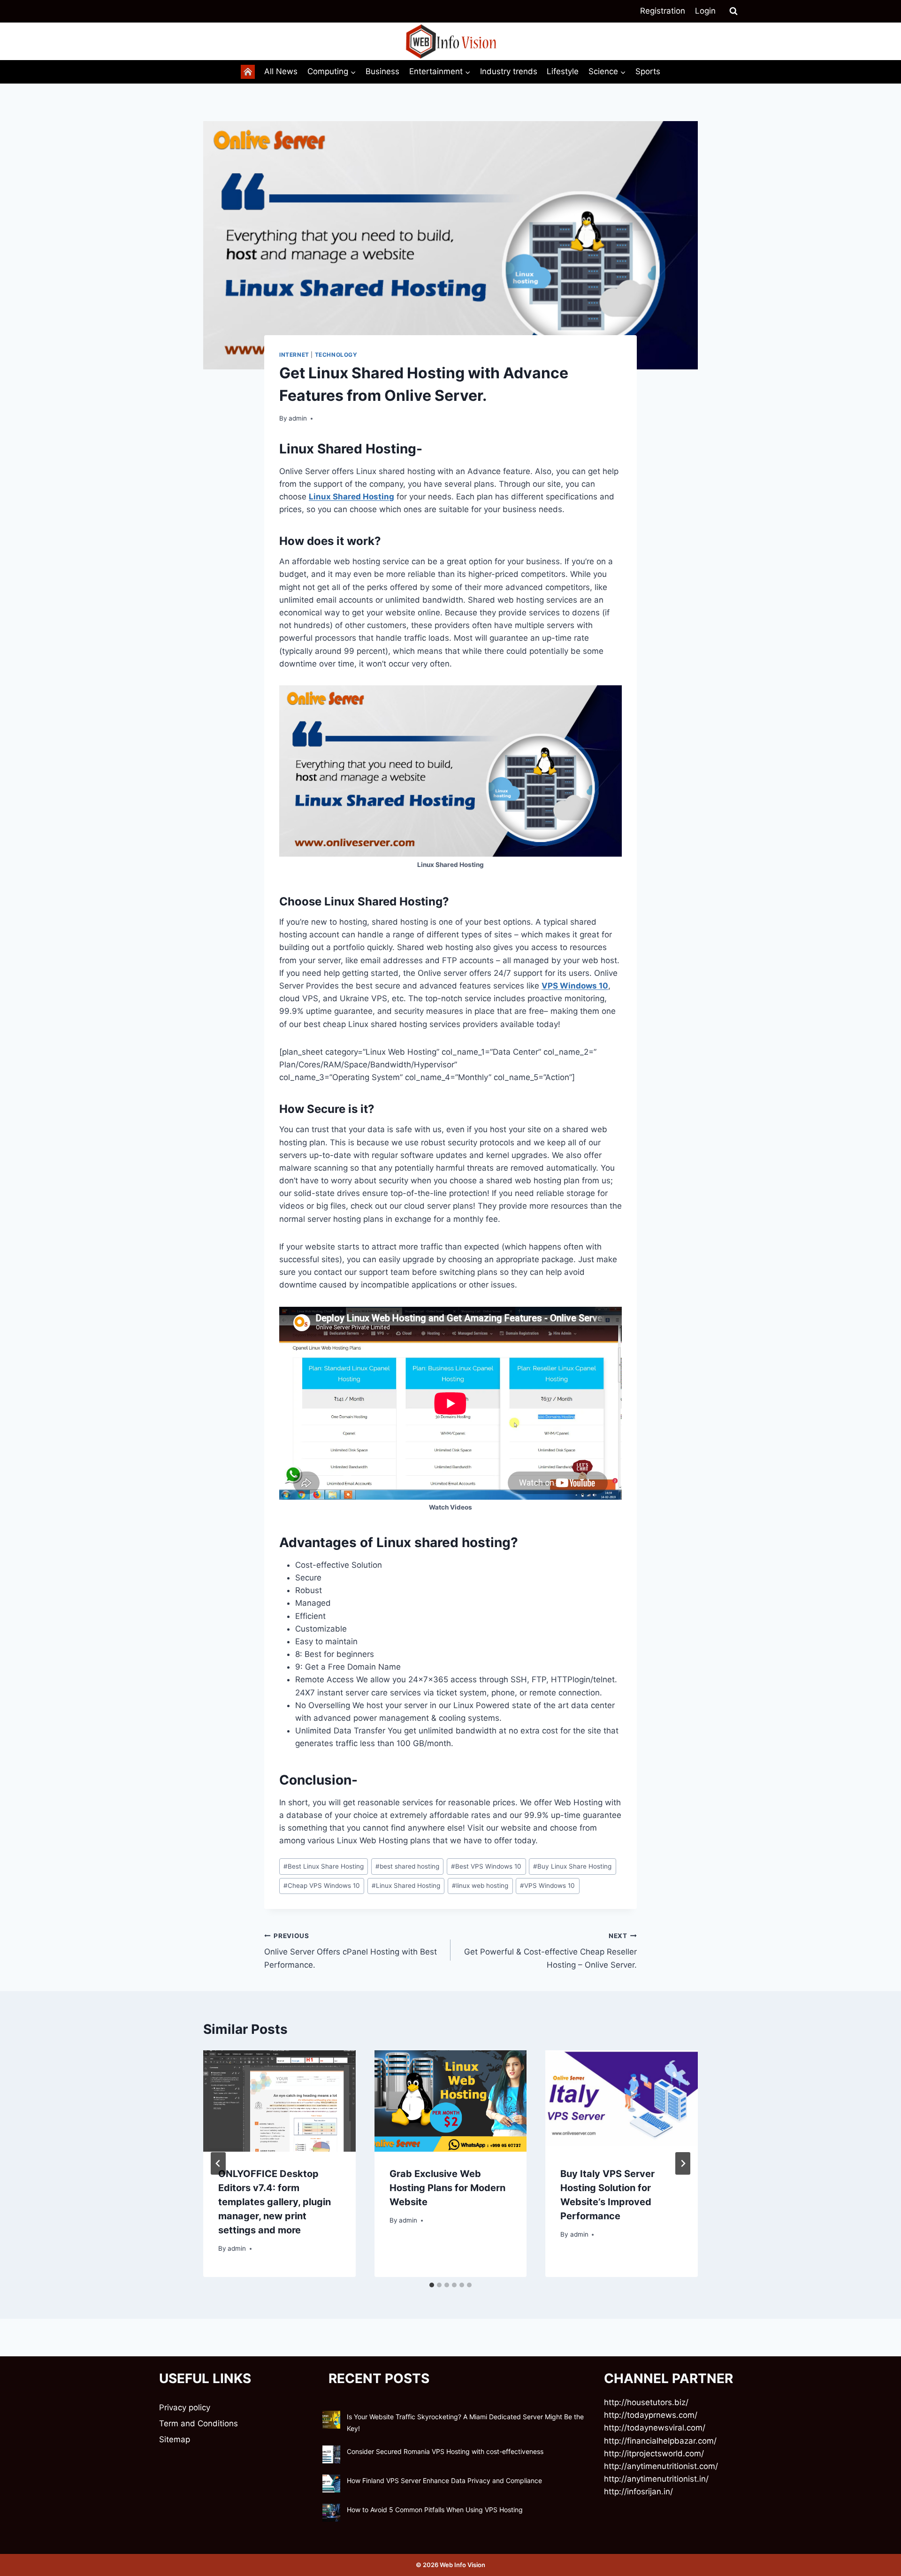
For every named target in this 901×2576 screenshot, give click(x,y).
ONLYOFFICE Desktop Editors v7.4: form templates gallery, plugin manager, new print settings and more (275, 2202)
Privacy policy (185, 2407)
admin (298, 418)
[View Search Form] (733, 11)
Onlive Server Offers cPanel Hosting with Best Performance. (351, 1951)
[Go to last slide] (218, 2163)
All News (281, 71)
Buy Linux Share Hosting (572, 1866)
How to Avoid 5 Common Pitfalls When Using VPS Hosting (435, 2510)
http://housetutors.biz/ (646, 2402)
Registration (663, 11)
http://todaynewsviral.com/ (655, 2428)
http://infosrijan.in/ (638, 2492)
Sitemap (175, 2439)
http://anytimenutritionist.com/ (661, 2466)
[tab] (432, 2285)
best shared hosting (407, 1866)
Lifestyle (563, 71)
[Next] (683, 2163)
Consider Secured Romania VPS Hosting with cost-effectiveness (445, 2451)
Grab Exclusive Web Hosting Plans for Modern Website (447, 2188)
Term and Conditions (199, 2423)
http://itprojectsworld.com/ (654, 2453)
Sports (648, 71)
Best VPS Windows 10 (486, 1866)
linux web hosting (480, 1886)
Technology (336, 355)
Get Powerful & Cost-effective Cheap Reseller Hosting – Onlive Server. (550, 1951)
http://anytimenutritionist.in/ (656, 2479)
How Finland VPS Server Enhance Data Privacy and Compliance (444, 2480)
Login (705, 11)
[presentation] (279, 2101)
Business (382, 71)
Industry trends (509, 71)
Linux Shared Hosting (351, 497)
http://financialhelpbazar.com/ (660, 2441)
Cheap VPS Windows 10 (322, 1886)
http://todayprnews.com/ (651, 2415)
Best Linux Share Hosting (324, 1866)
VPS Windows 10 (575, 986)
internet (294, 355)
